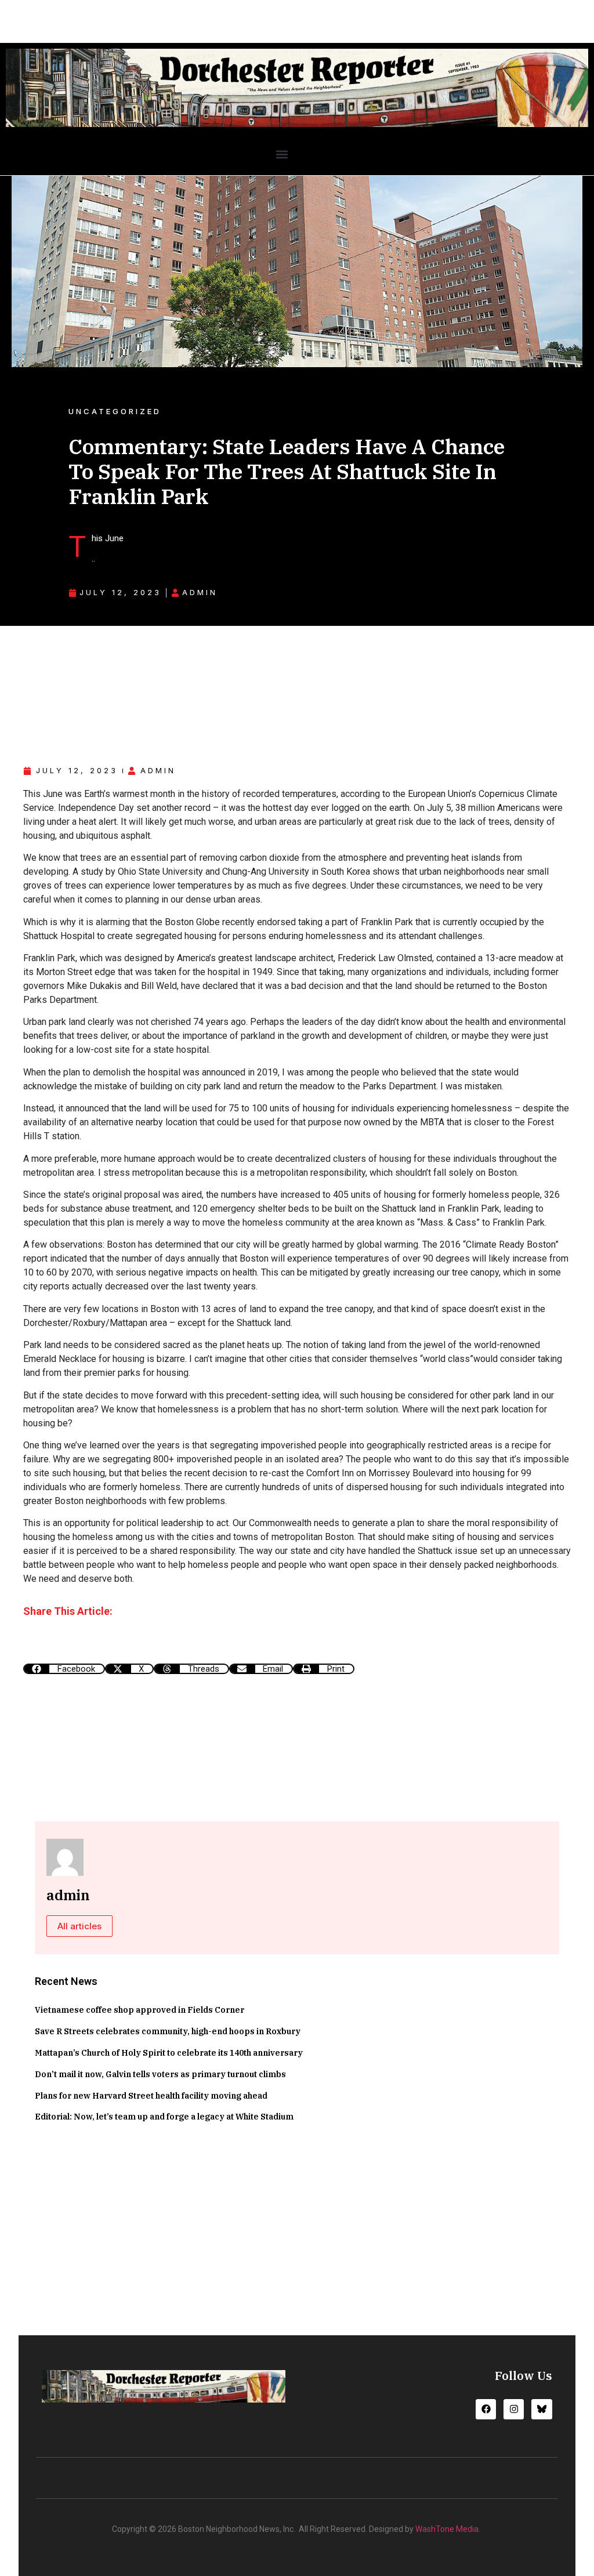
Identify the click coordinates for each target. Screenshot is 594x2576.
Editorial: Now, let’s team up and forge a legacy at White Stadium (164, 2117)
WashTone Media (447, 2529)
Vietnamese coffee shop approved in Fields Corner (140, 2010)
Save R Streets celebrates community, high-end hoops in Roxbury (168, 2031)
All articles (79, 1926)
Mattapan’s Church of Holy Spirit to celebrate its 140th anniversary (169, 2053)
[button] (282, 154)
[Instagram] (514, 2409)
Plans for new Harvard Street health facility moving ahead (151, 2096)
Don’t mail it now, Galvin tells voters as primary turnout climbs (160, 2074)
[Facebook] (486, 2409)
